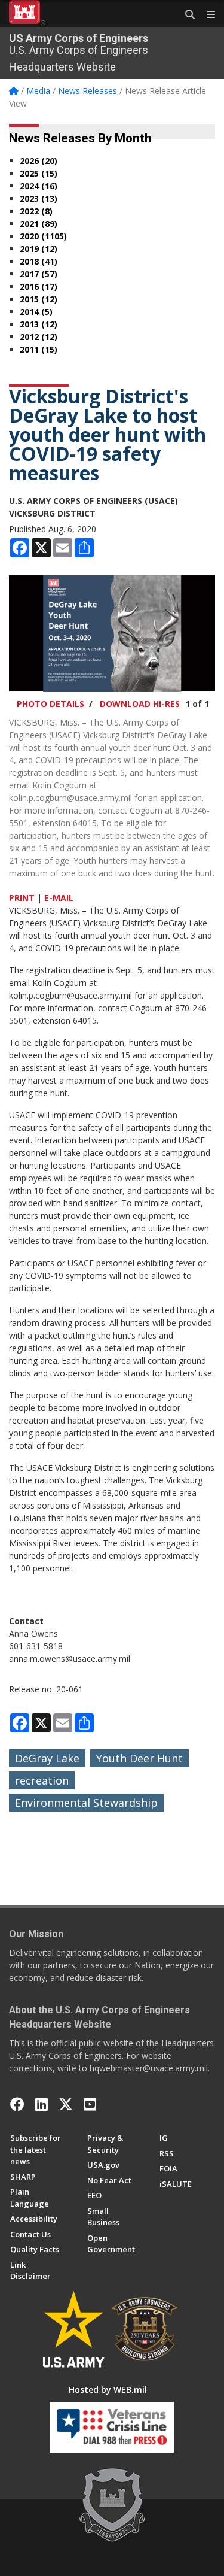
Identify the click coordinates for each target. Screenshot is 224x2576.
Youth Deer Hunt (139, 1758)
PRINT (22, 898)
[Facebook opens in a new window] (17, 2104)
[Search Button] (186, 15)
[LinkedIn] (42, 2104)
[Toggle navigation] (206, 15)
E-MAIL (59, 898)
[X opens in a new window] (66, 2104)
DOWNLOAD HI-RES (140, 704)
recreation (42, 1780)
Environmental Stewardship (86, 1803)
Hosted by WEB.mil (108, 2390)
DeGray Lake (47, 1758)
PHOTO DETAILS (50, 704)
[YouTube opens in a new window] (90, 2104)
